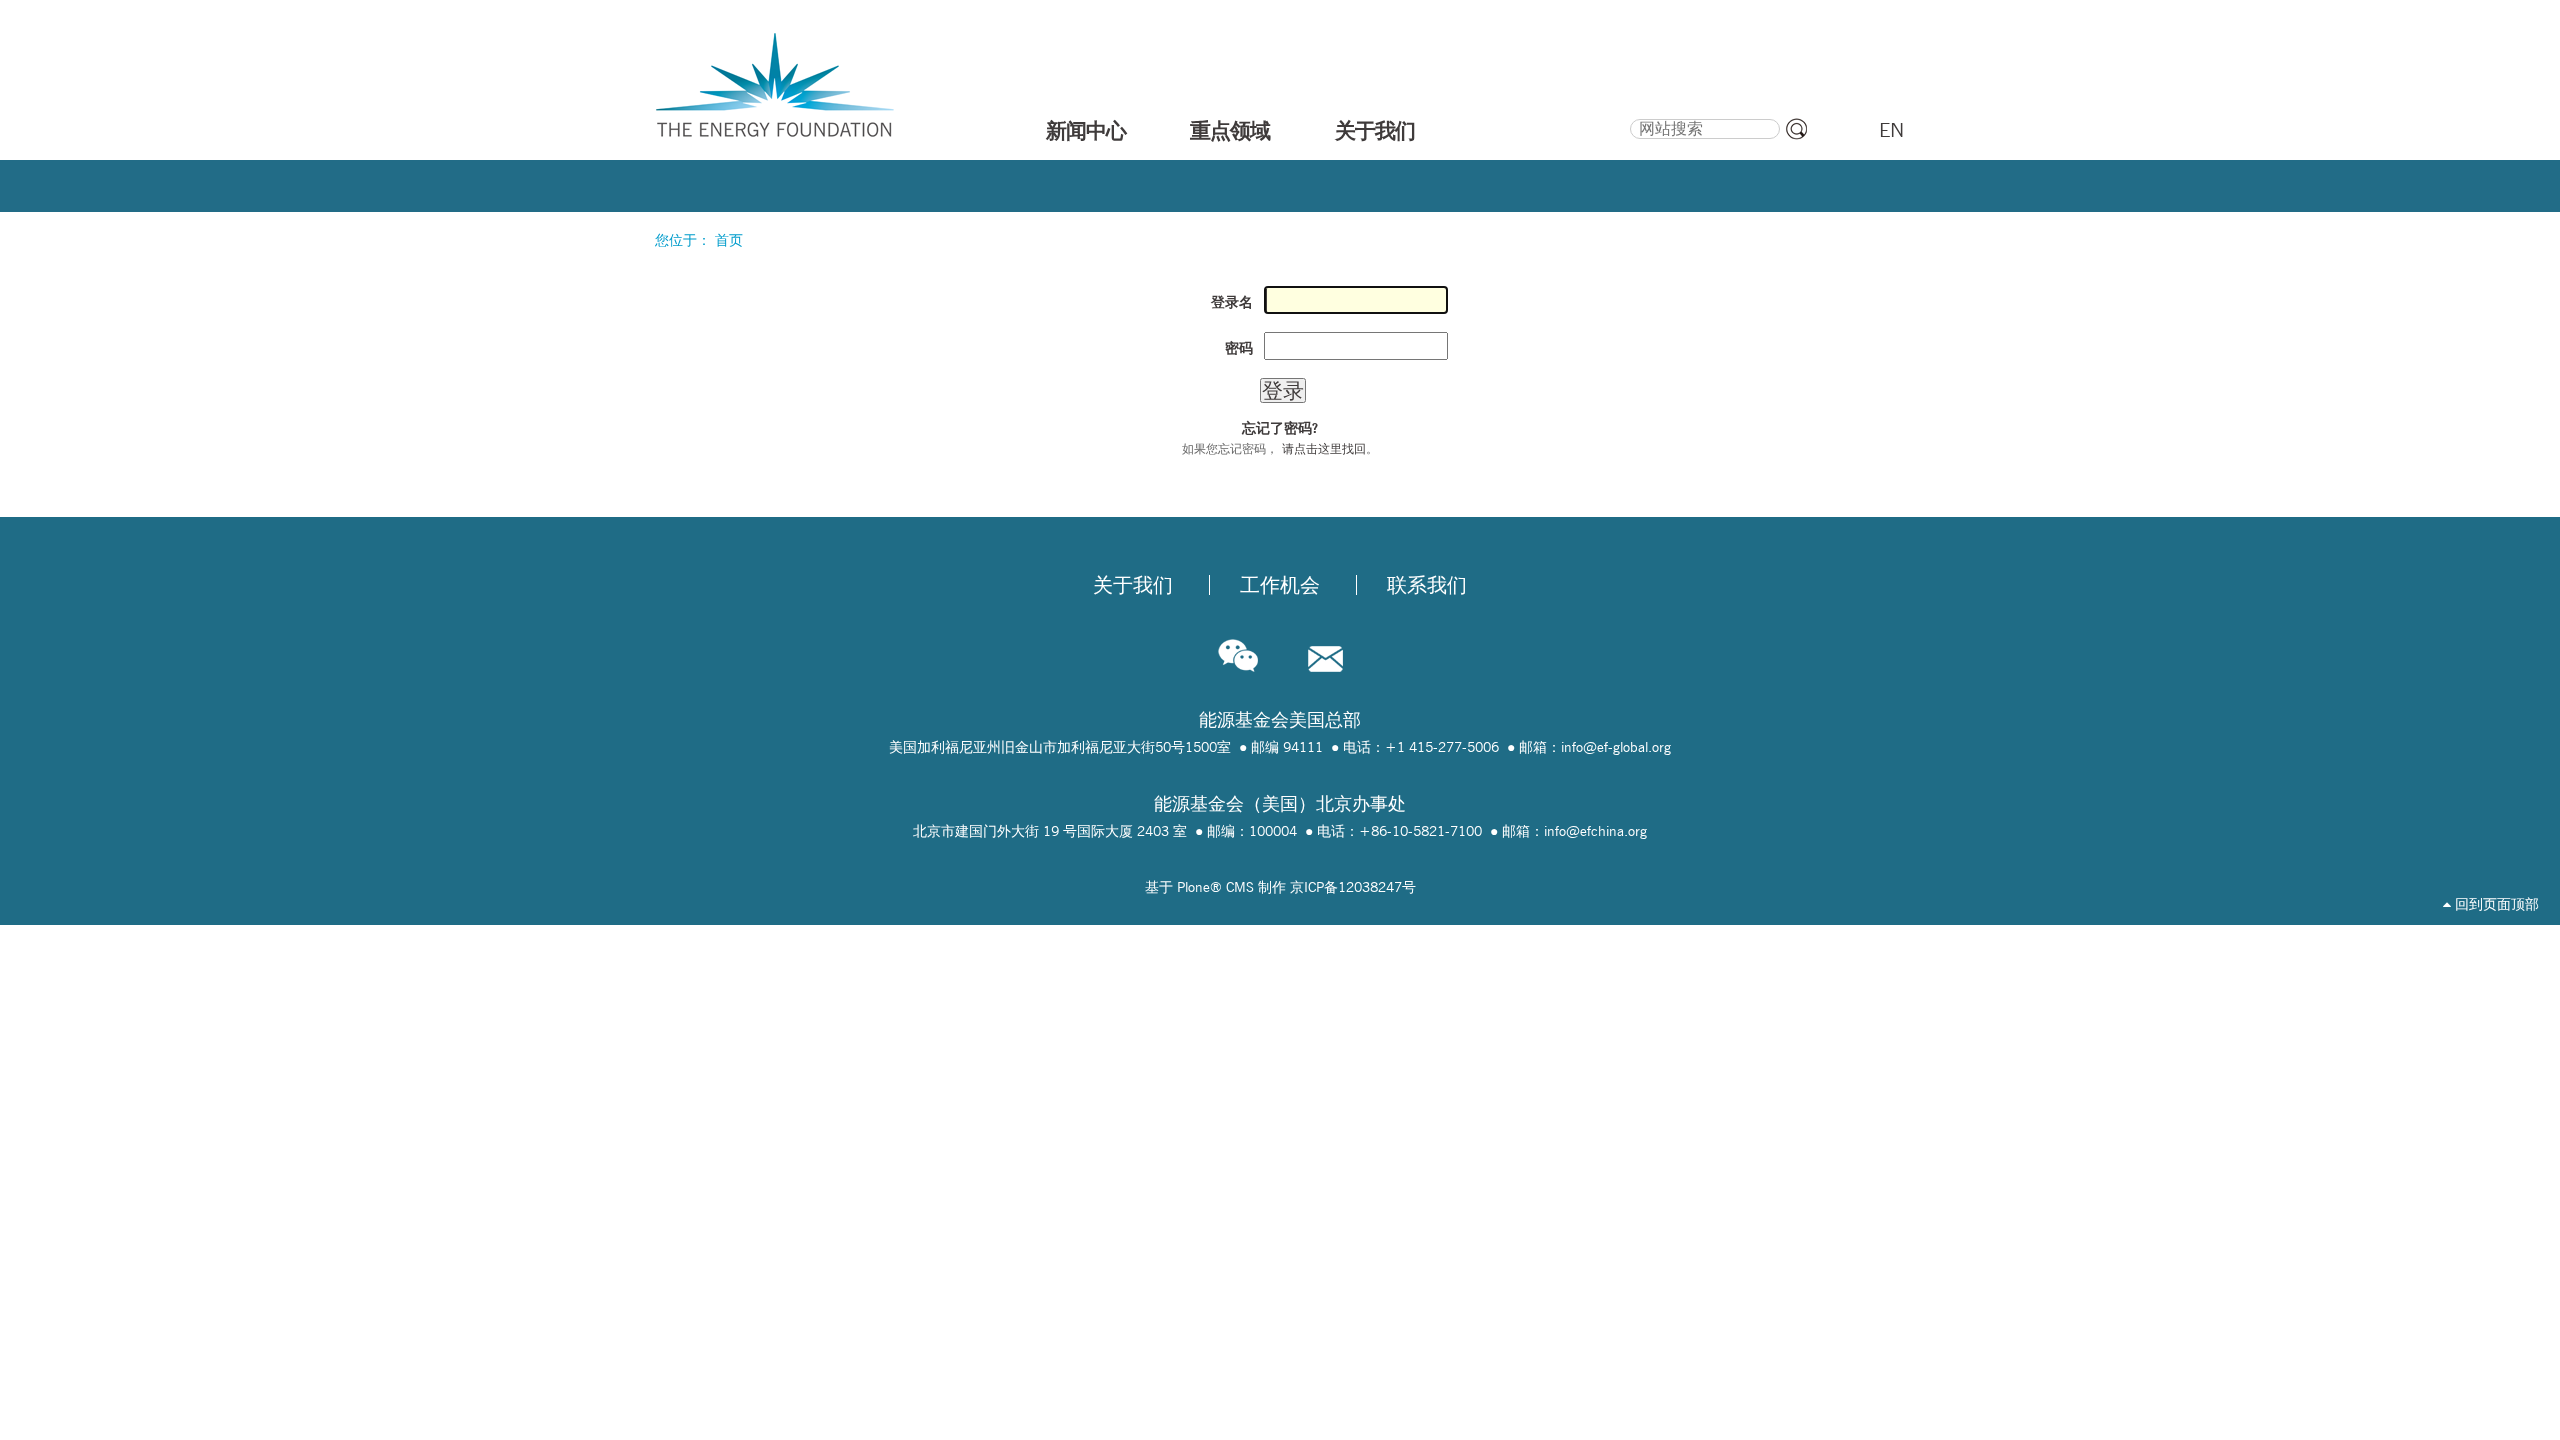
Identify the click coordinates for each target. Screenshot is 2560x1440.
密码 (1239, 348)
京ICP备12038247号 (1353, 887)
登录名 (1232, 302)
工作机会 (1280, 585)
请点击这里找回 (1324, 448)
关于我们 (1375, 130)
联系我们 (1427, 585)
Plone (1193, 887)
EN (1891, 130)
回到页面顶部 (2495, 904)
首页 (729, 240)
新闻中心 (1086, 130)
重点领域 (1230, 130)
